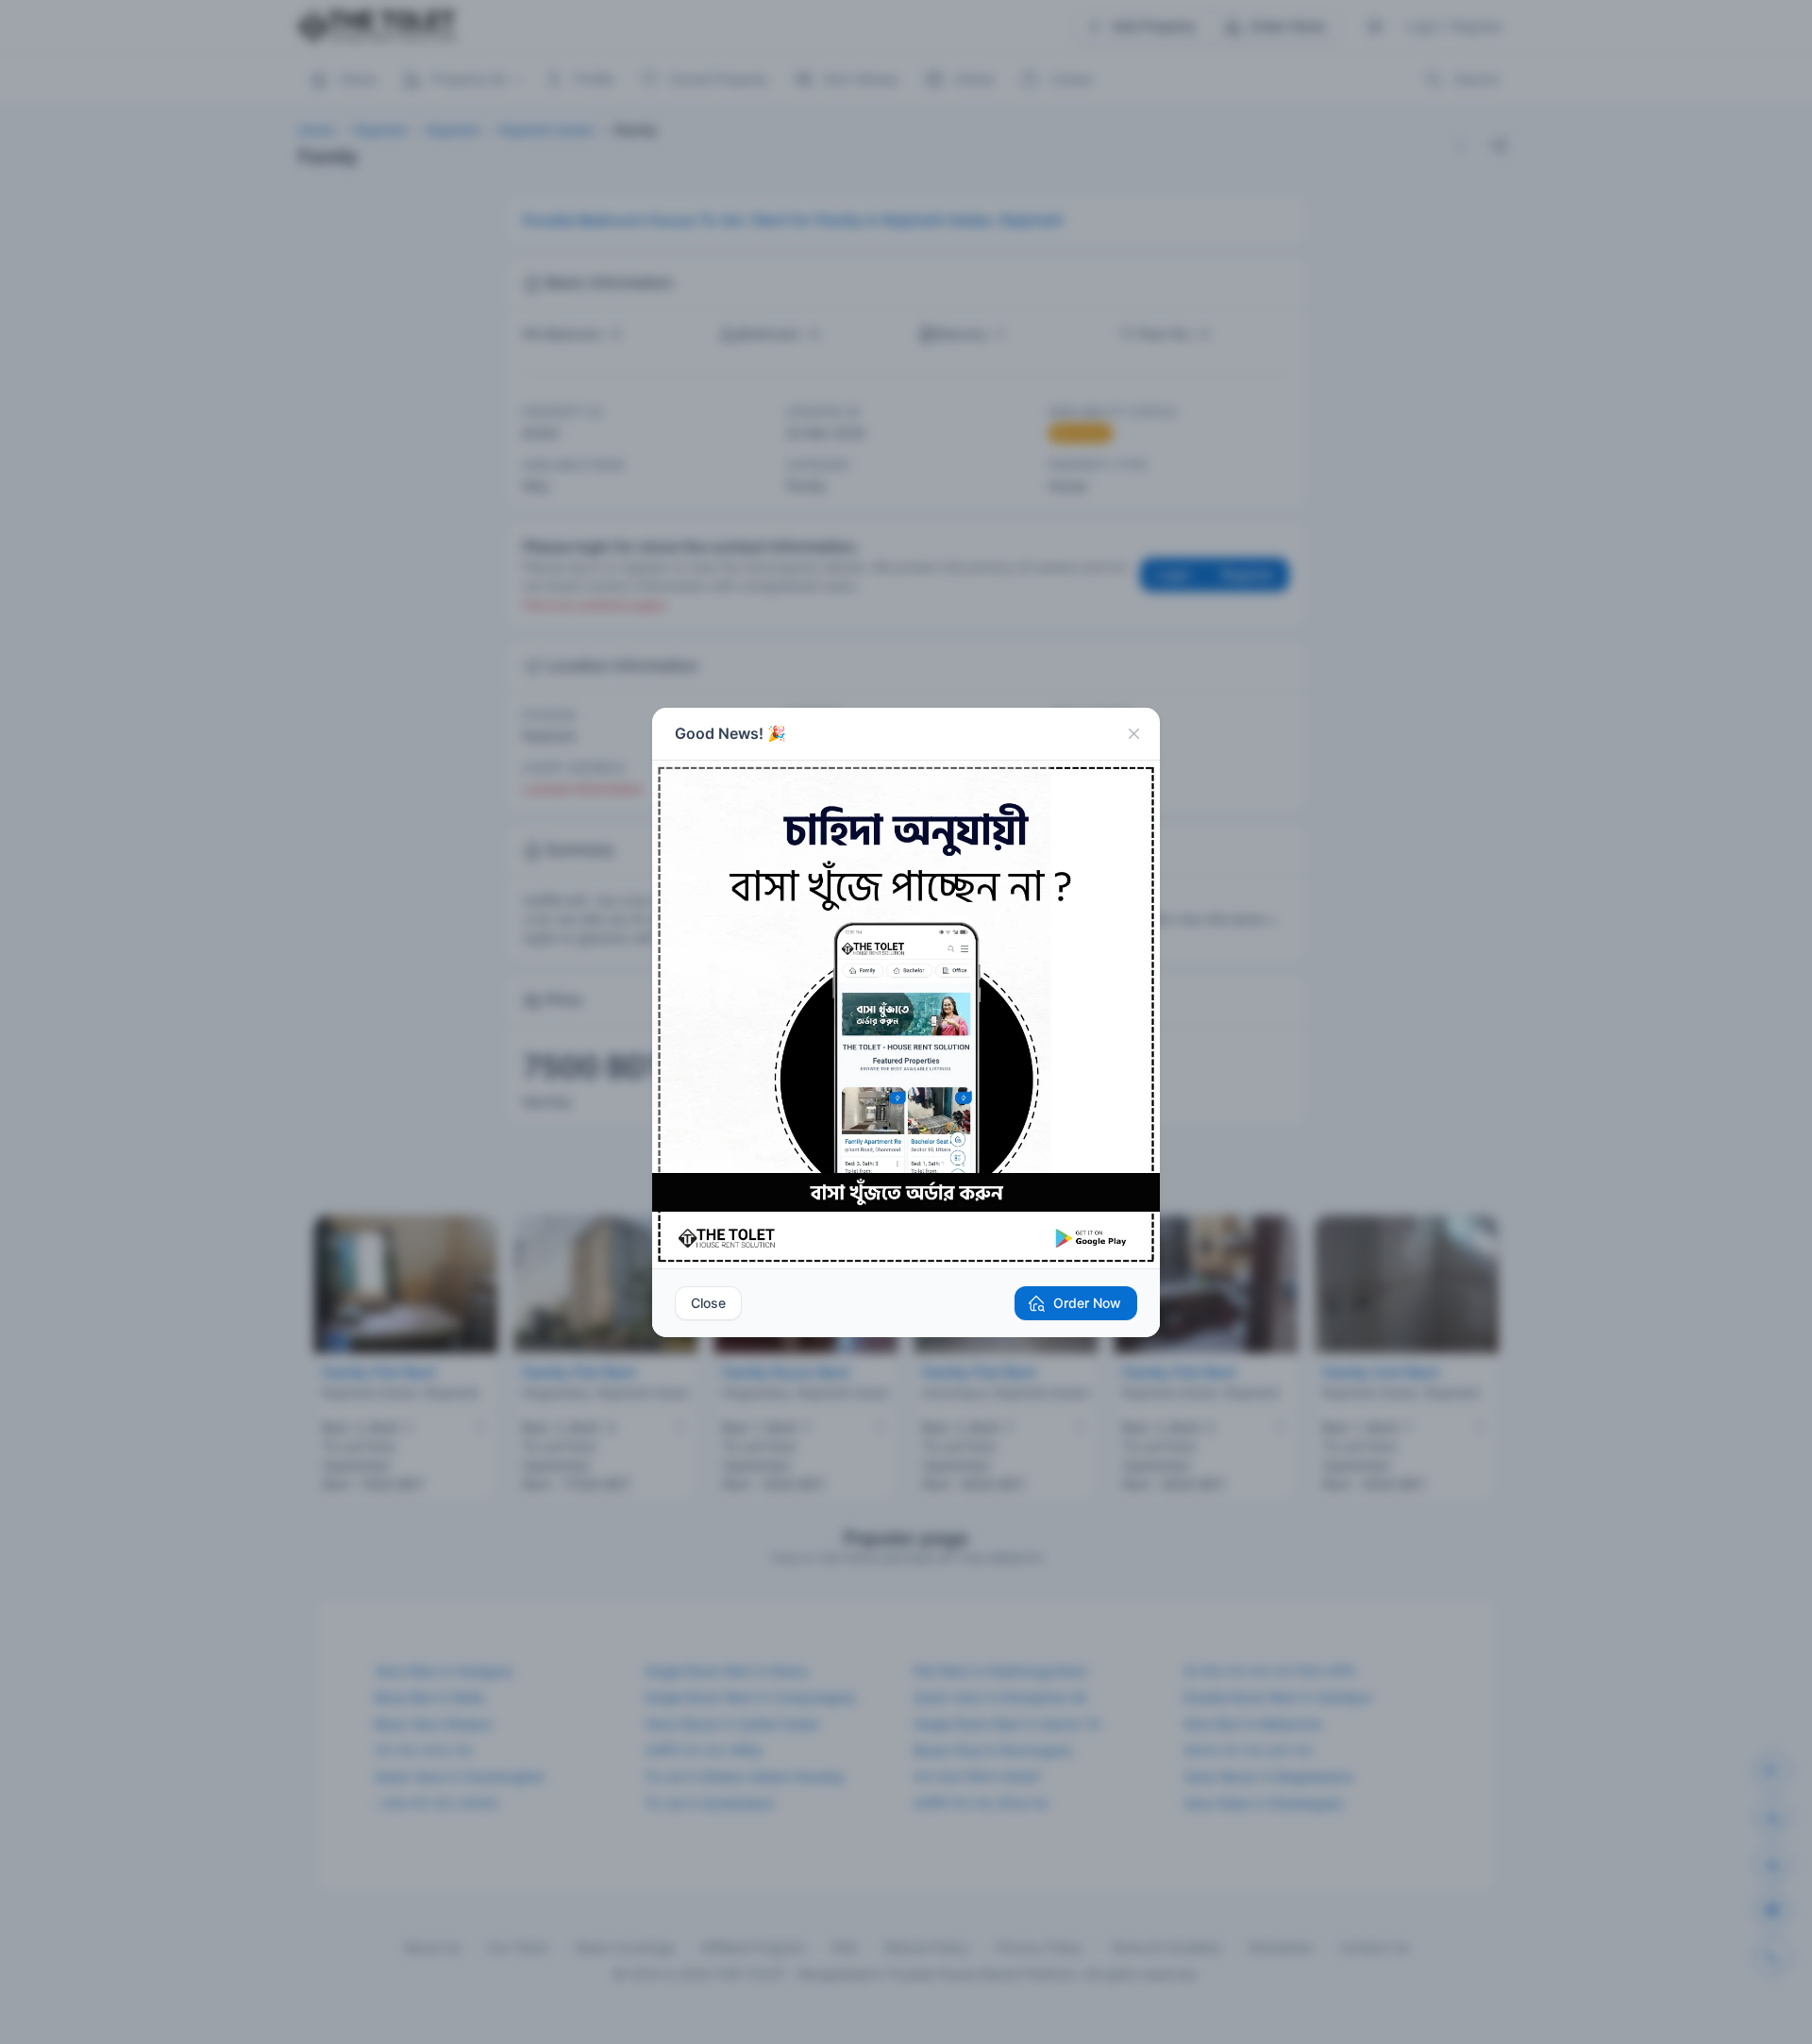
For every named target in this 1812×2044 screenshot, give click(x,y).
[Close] (1133, 734)
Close (708, 1303)
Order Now (1087, 1303)
